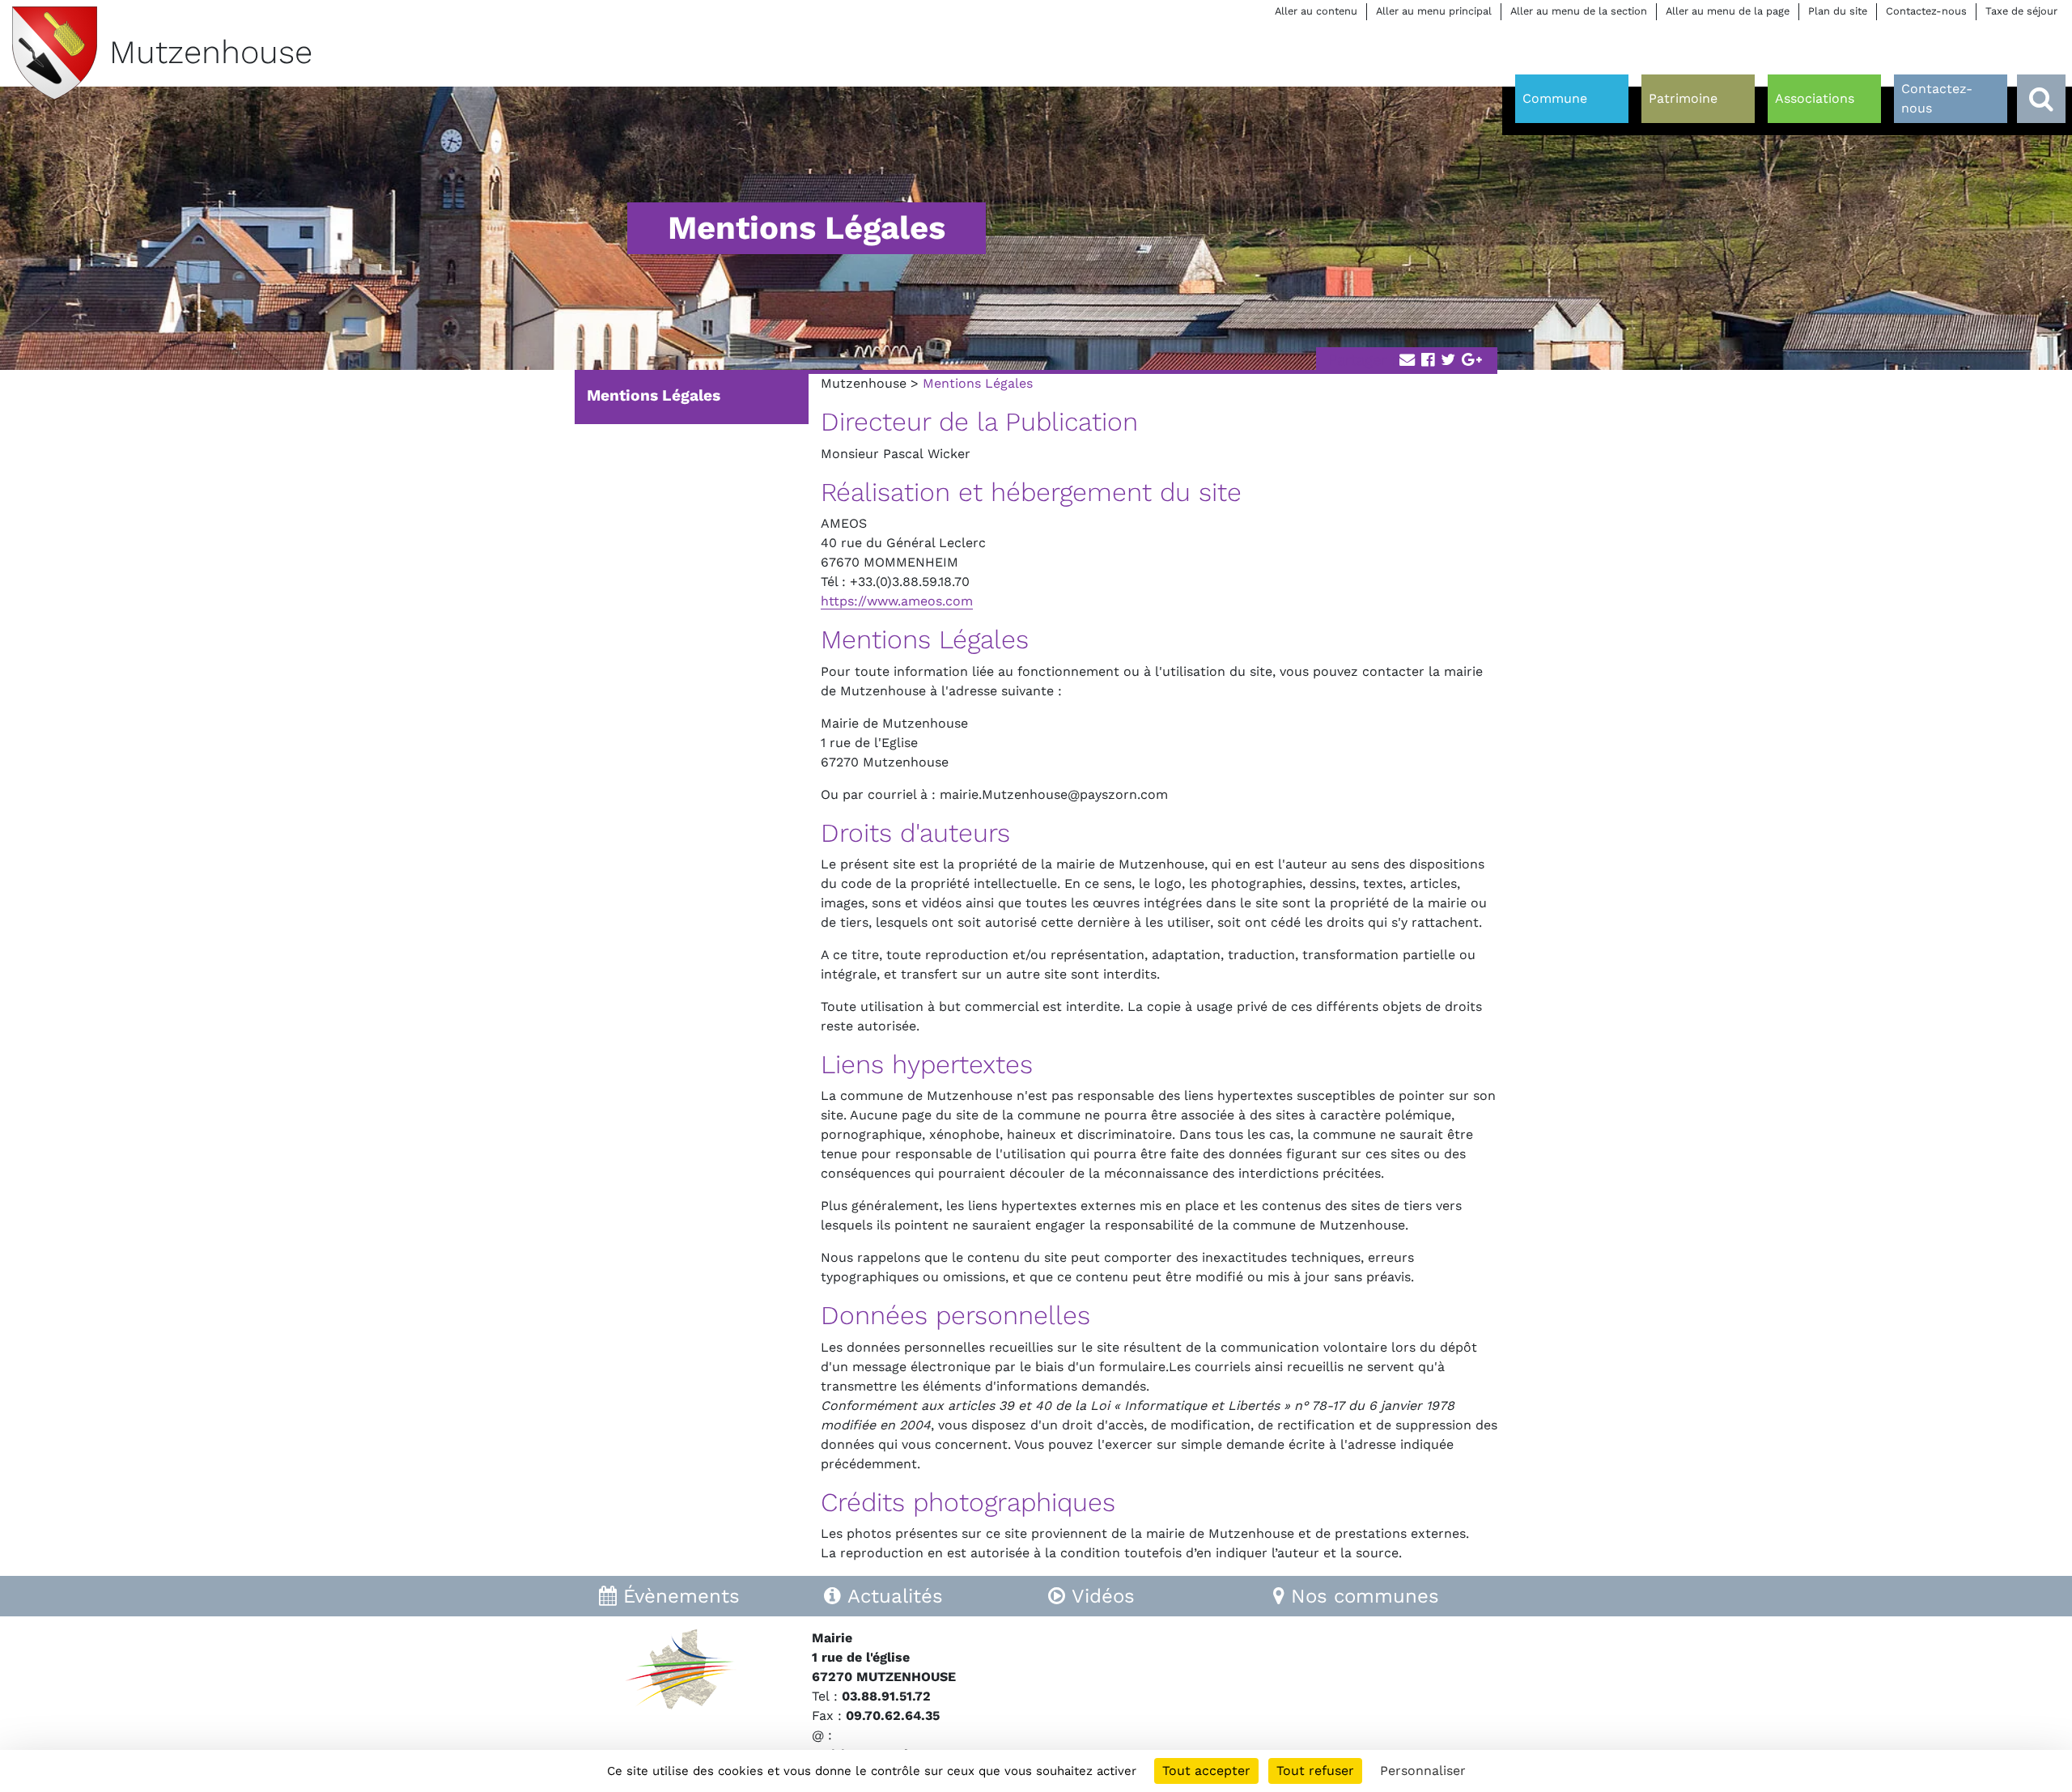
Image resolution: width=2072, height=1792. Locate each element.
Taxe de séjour (2021, 11)
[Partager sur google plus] (1472, 361)
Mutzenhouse (864, 383)
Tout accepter (1206, 1771)
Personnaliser (1423, 1771)
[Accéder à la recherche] (2041, 99)
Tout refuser (1315, 1771)
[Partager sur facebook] (1428, 361)
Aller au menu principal (1434, 11)
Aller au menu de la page (1728, 11)
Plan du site (1838, 11)
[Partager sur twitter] (1448, 361)
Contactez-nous (1926, 11)
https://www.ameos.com (897, 601)
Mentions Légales (654, 395)
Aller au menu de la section (1579, 11)
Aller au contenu (1316, 11)
